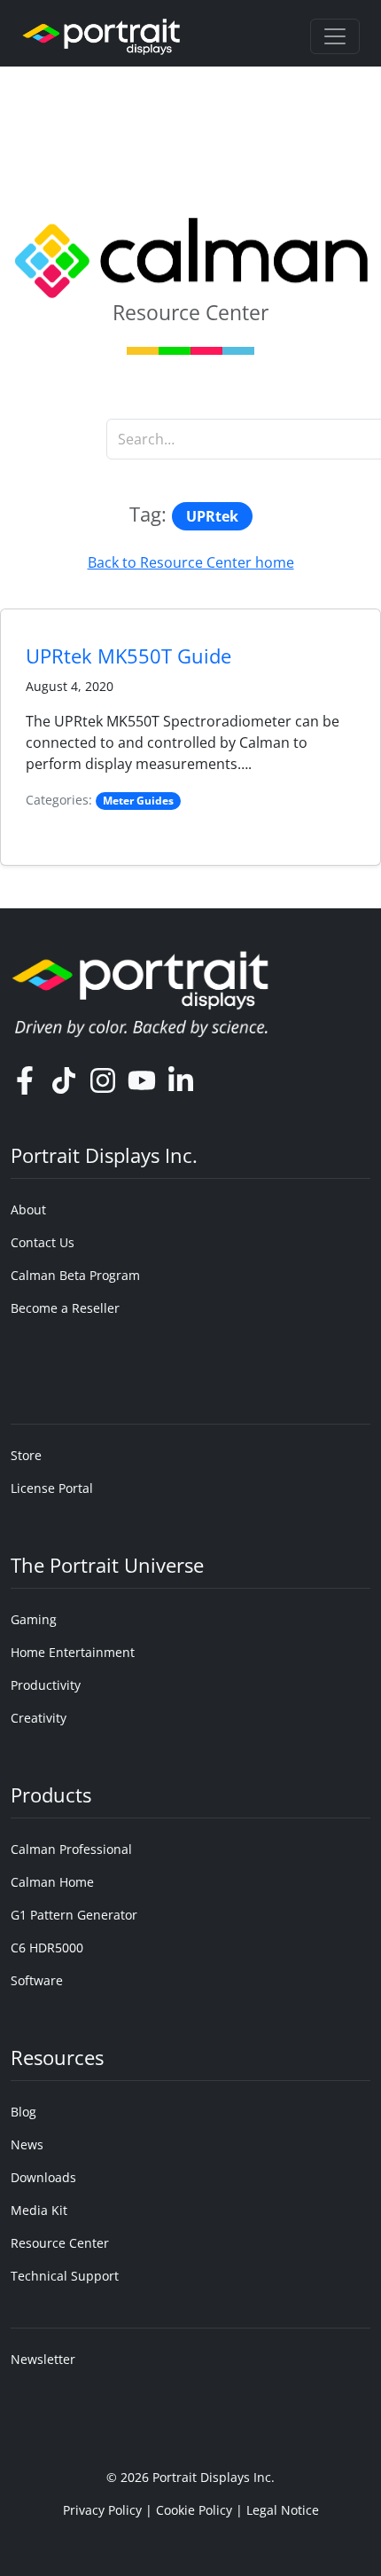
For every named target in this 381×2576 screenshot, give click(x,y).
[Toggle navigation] (335, 36)
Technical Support (65, 2276)
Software (37, 1980)
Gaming (34, 1619)
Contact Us (43, 1242)
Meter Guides (138, 801)
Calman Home (52, 1882)
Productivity (46, 1685)
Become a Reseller (65, 1308)
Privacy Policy (102, 2510)
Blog (23, 2112)
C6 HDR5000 (47, 1948)
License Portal (52, 1488)
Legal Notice (283, 2510)
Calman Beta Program (75, 1275)
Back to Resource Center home (191, 562)
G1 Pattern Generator (74, 1915)
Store (26, 1455)
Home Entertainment (73, 1652)
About (28, 1209)
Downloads (43, 2177)
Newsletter (43, 2359)
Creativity (39, 1718)
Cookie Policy (194, 2510)
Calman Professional (71, 1849)
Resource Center (60, 2243)
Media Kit (39, 2210)
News (27, 2144)
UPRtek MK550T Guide (128, 656)
